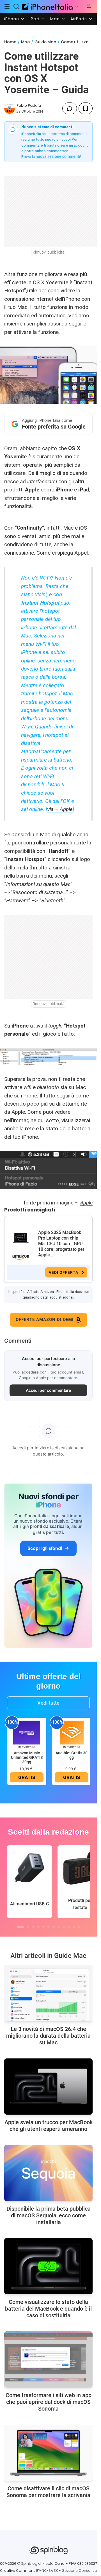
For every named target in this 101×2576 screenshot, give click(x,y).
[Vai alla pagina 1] (21, 1927)
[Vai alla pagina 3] (33, 1927)
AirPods (79, 19)
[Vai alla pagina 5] (43, 1927)
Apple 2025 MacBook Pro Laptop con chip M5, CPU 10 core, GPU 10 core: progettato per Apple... (61, 1244)
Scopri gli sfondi (45, 1548)
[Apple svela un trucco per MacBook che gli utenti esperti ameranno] (48, 2087)
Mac (55, 19)
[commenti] (70, 108)
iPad (35, 19)
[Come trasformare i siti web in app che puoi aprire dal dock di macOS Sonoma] (48, 2359)
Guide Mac (45, 42)
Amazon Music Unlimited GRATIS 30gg (27, 1757)
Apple (86, 1203)
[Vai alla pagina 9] (64, 1927)
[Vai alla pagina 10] (69, 1927)
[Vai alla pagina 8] (59, 1927)
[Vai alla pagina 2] (28, 1927)
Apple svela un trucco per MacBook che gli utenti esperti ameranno (49, 2126)
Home (10, 42)
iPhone (12, 19)
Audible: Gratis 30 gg (72, 1755)
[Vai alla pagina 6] (49, 1927)
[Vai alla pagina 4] (38, 1927)
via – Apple (60, 809)
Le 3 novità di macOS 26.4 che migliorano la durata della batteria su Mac (48, 2036)
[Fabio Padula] (10, 108)
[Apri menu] (77, 6)
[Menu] (7, 6)
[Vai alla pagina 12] (79, 1927)
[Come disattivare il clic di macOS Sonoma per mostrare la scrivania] (48, 2453)
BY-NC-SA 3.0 (47, 2571)
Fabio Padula (29, 105)
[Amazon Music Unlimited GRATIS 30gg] (27, 1732)
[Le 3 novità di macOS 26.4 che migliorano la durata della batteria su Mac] (48, 1993)
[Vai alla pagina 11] (74, 1927)
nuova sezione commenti (58, 156)
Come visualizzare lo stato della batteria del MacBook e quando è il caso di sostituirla (48, 2309)
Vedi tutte (48, 1703)
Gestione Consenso (79, 2571)
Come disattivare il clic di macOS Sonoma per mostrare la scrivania (48, 2492)
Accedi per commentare (49, 1390)
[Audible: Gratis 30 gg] (72, 1732)
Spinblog (29, 2564)
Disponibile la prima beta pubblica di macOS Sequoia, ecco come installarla (49, 2215)
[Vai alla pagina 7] (54, 1927)
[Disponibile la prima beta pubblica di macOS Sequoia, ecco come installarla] (48, 2173)
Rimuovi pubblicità (49, 252)
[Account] (89, 6)
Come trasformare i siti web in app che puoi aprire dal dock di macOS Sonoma (49, 2402)
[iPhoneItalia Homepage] (47, 6)
